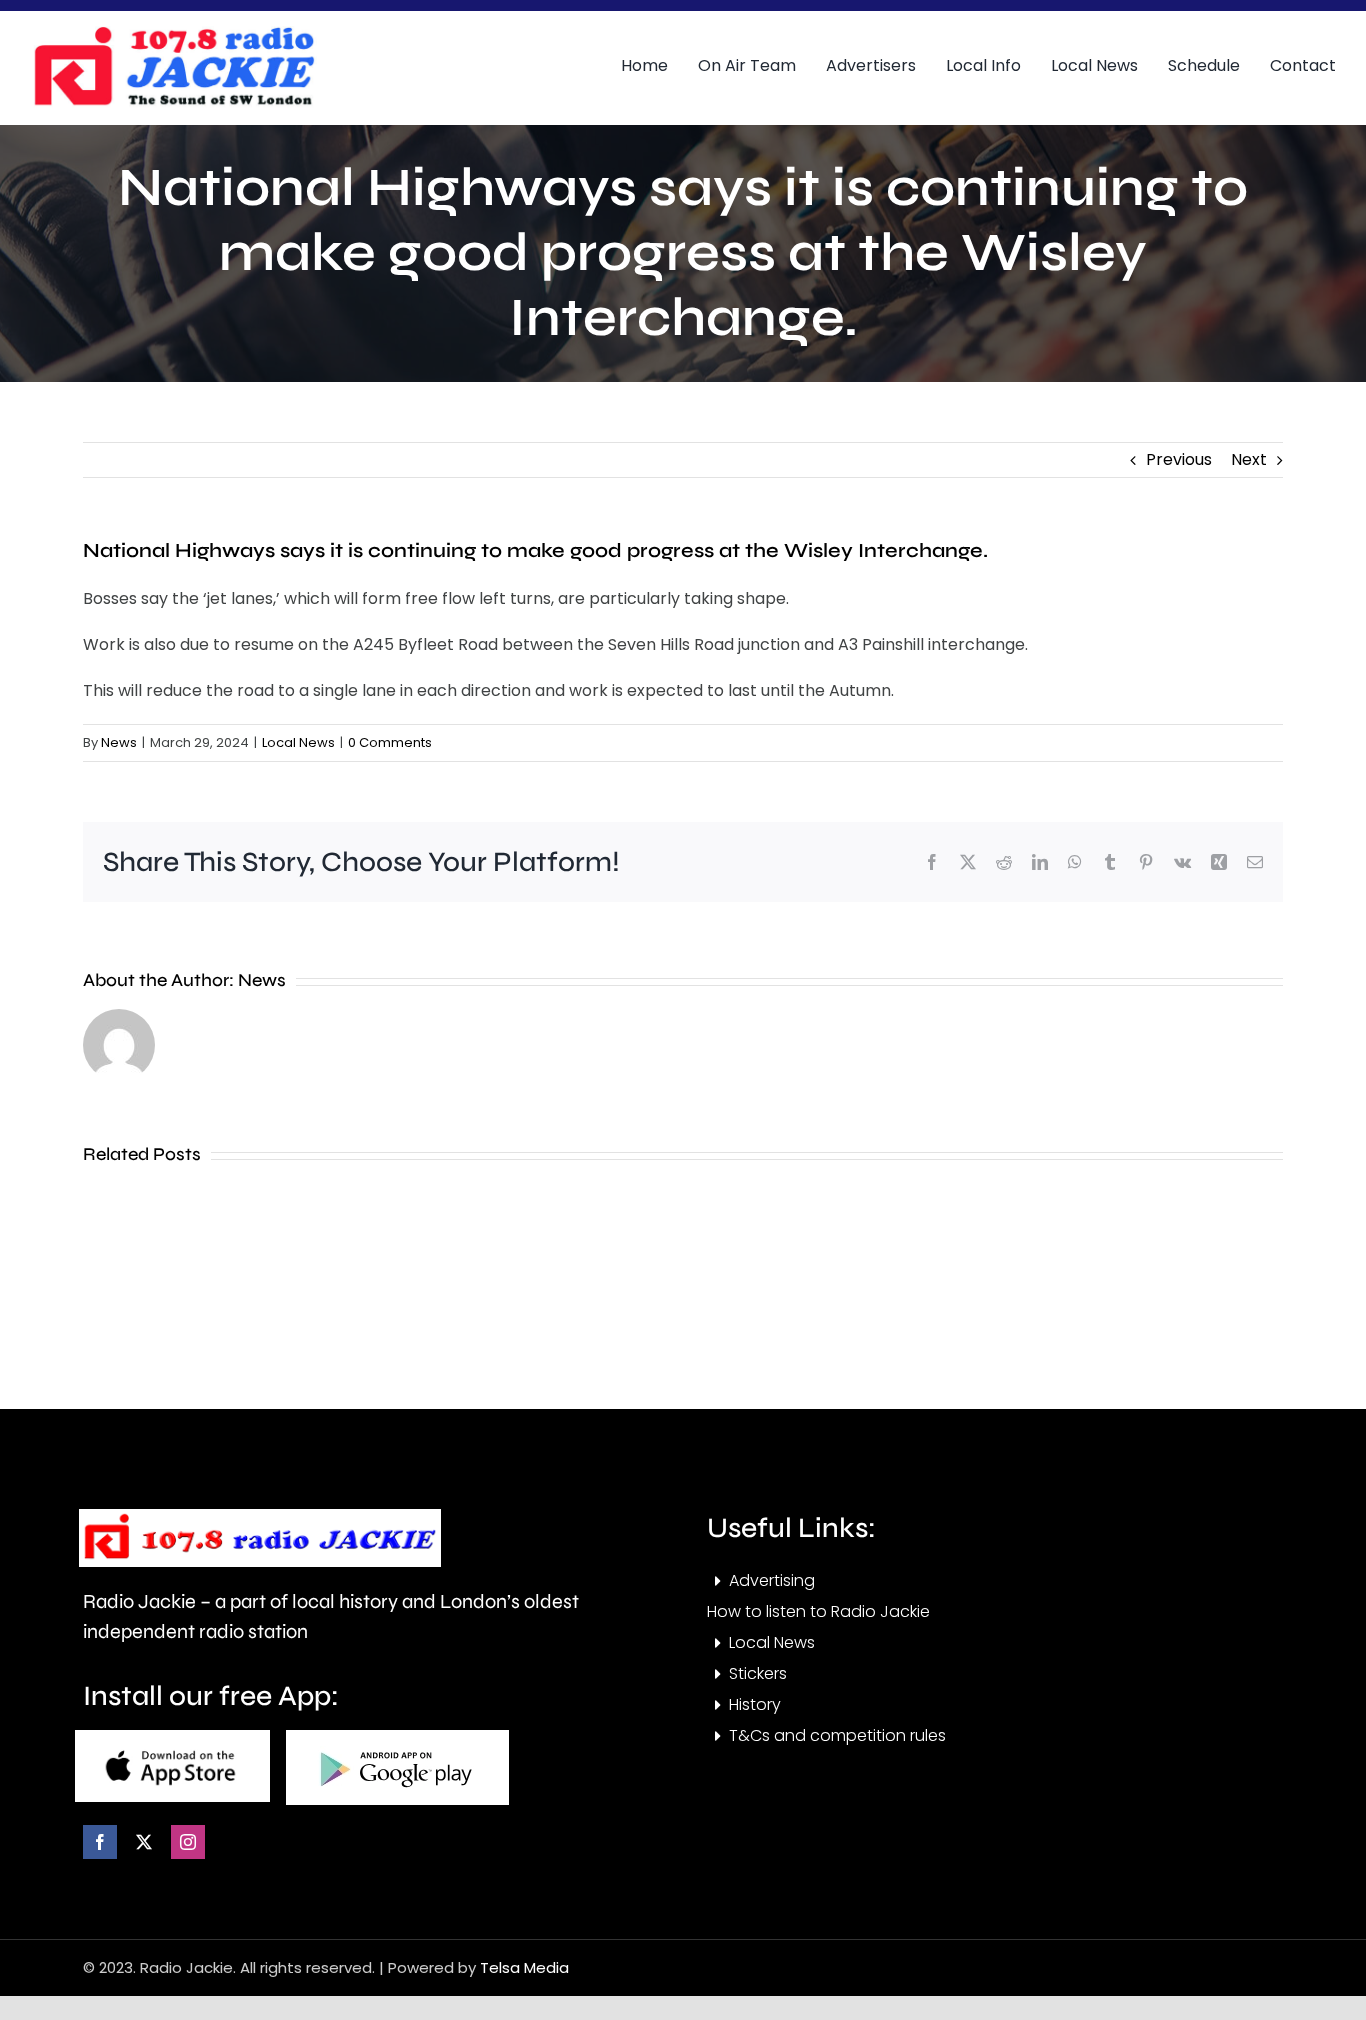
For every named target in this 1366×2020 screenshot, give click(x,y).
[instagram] (188, 1842)
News (119, 742)
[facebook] (100, 1842)
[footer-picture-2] (397, 1737)
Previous (1179, 459)
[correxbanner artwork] (173, 33)
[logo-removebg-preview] (260, 1516)
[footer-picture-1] (172, 1737)
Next (1249, 459)
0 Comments (390, 742)
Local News (298, 742)
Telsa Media (524, 1967)
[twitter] (144, 1842)
